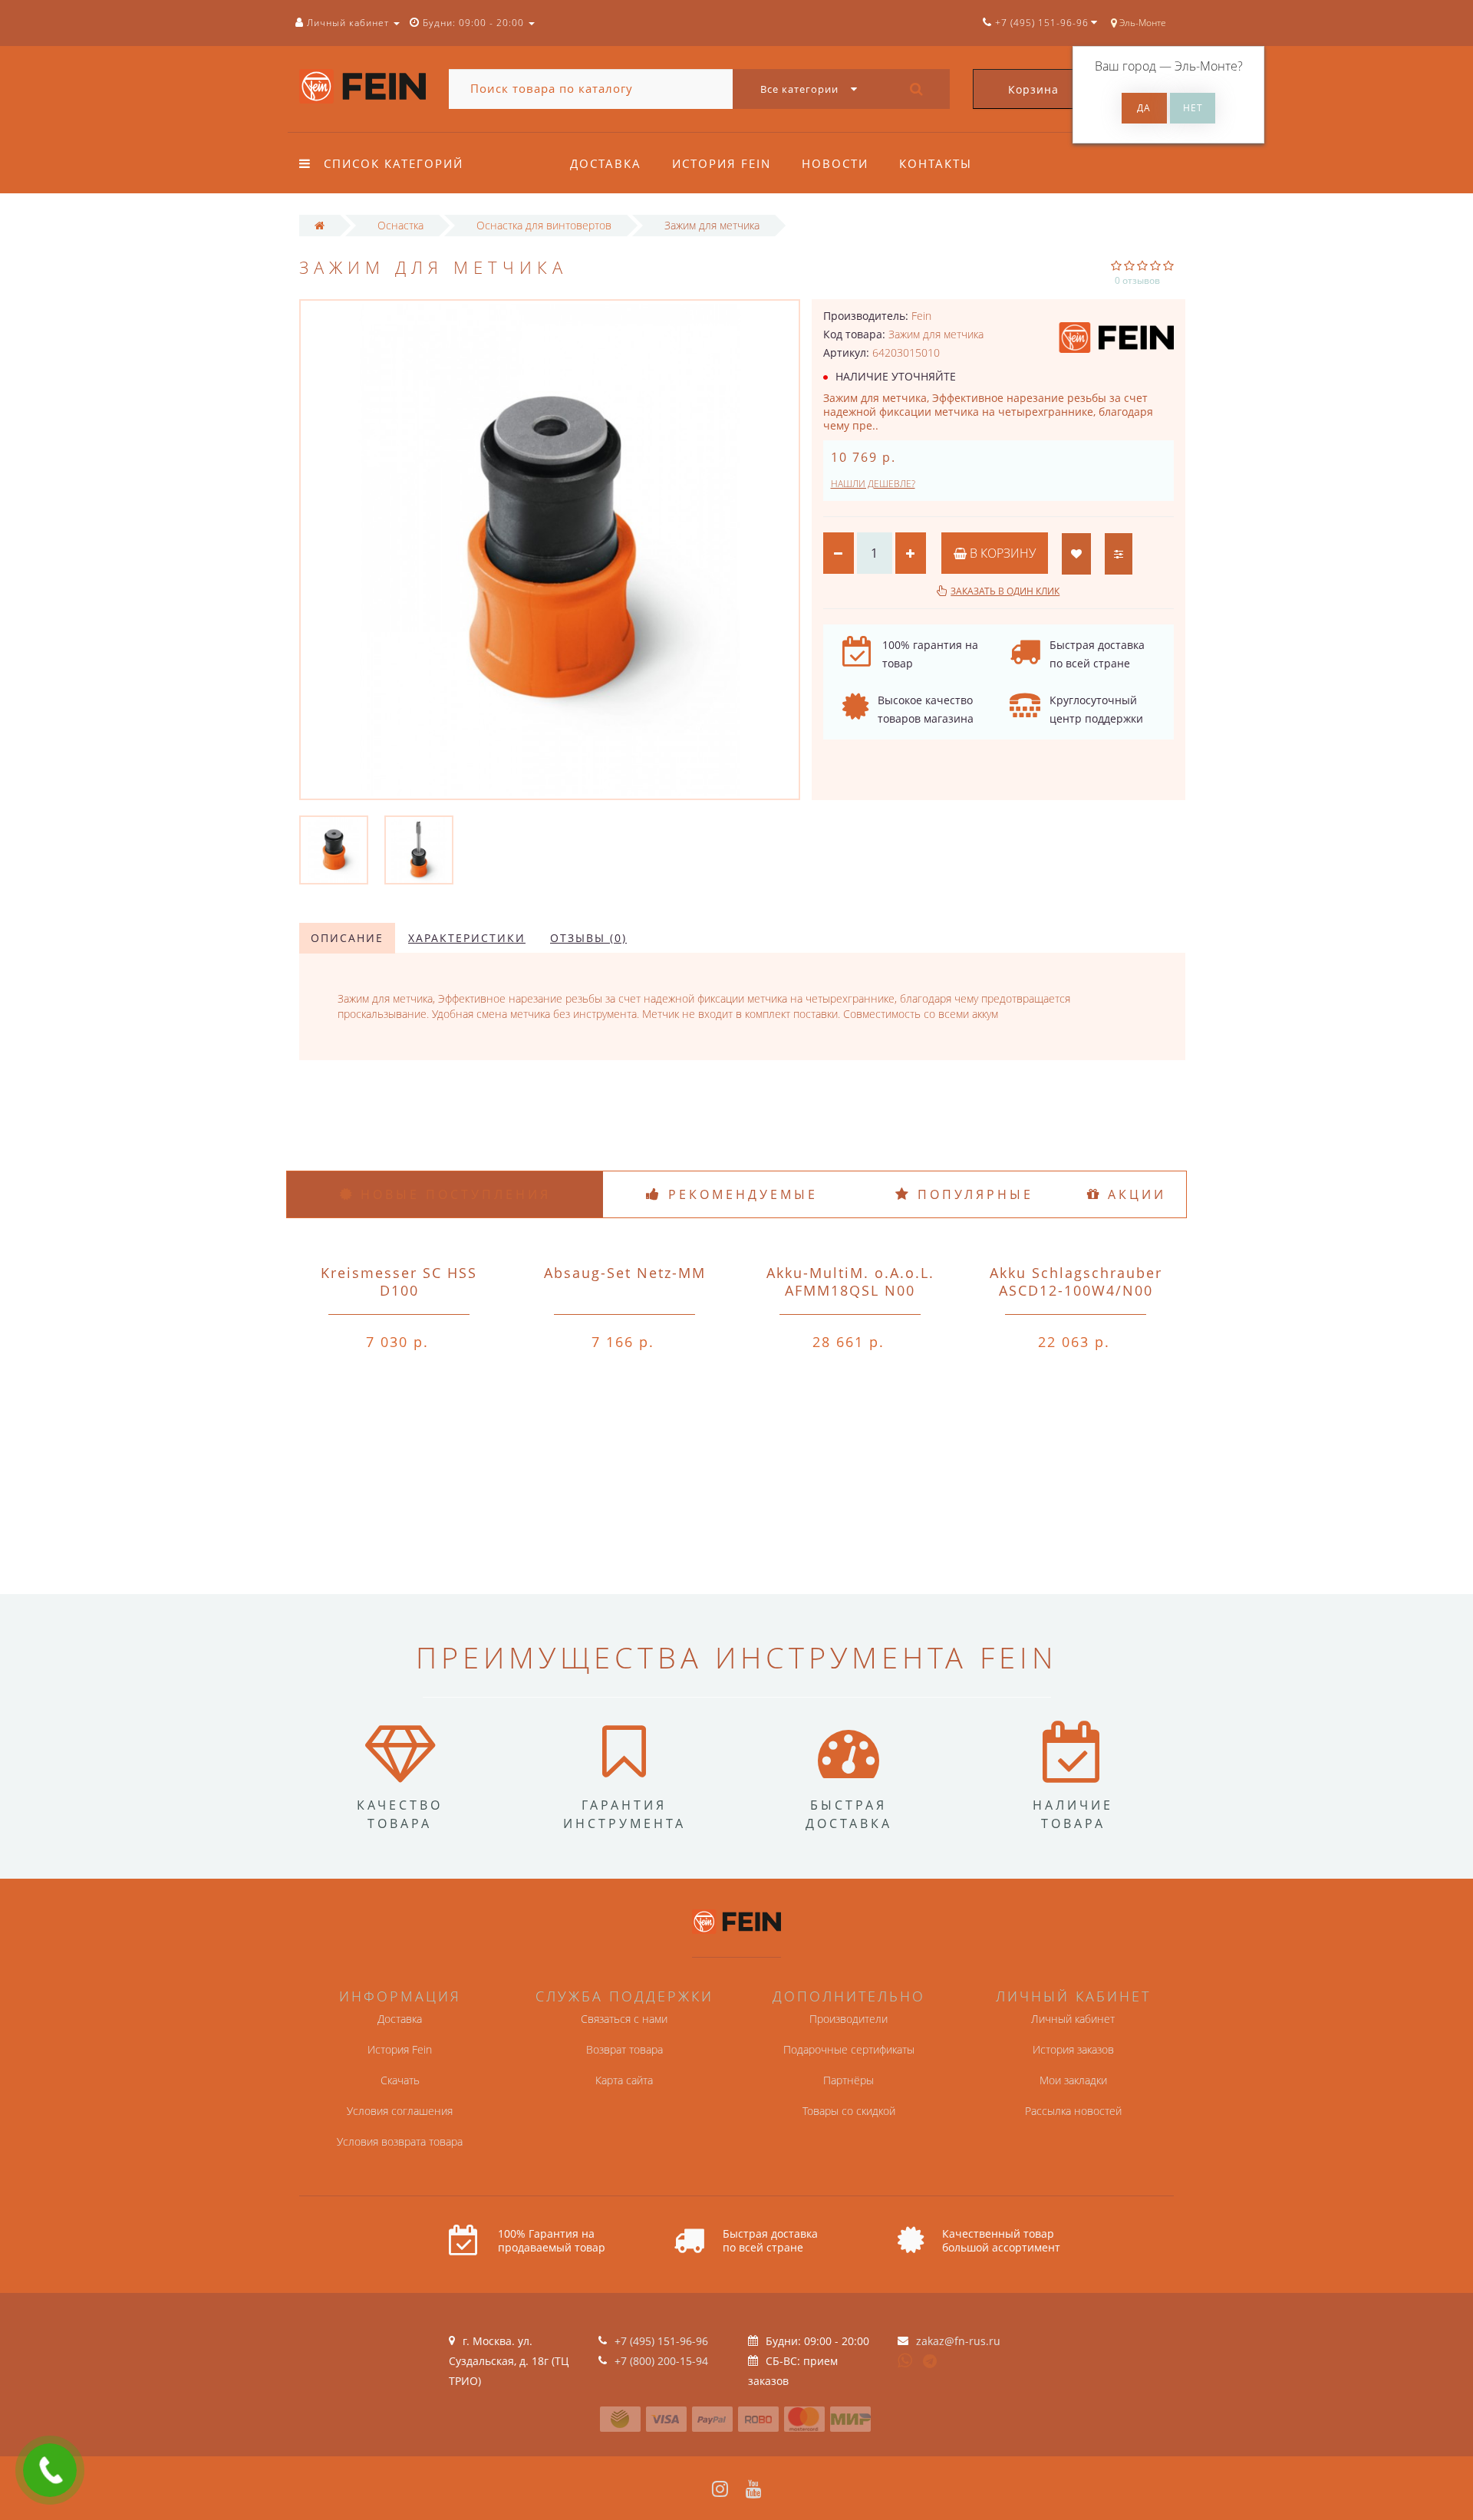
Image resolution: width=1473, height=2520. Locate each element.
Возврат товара (624, 2049)
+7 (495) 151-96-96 (661, 2341)
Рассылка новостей (1073, 2111)
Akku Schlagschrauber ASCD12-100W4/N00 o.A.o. (1076, 1290)
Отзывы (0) (588, 938)
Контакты (936, 163)
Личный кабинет (1073, 2019)
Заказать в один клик (1005, 591)
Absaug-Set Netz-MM (625, 1273)
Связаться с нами (624, 2019)
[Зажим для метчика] (334, 849)
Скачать (400, 2080)
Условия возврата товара (400, 2141)
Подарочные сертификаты (849, 2049)
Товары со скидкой (849, 2111)
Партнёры (849, 2080)
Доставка (606, 163)
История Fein (722, 163)
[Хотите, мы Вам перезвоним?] (50, 2470)
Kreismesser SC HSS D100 (399, 1281)
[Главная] (320, 225)
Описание (347, 938)
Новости (835, 163)
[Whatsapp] (905, 2359)
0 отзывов (1137, 280)
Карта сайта (624, 2080)
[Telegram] (931, 2362)
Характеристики (467, 938)
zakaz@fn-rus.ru (958, 2341)
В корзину (1001, 553)
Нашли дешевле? (873, 484)
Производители (849, 2019)
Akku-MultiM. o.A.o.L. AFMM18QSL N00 (850, 1281)
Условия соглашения (400, 2111)
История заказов (1073, 2049)
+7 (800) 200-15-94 (661, 2361)
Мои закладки (1073, 2080)
